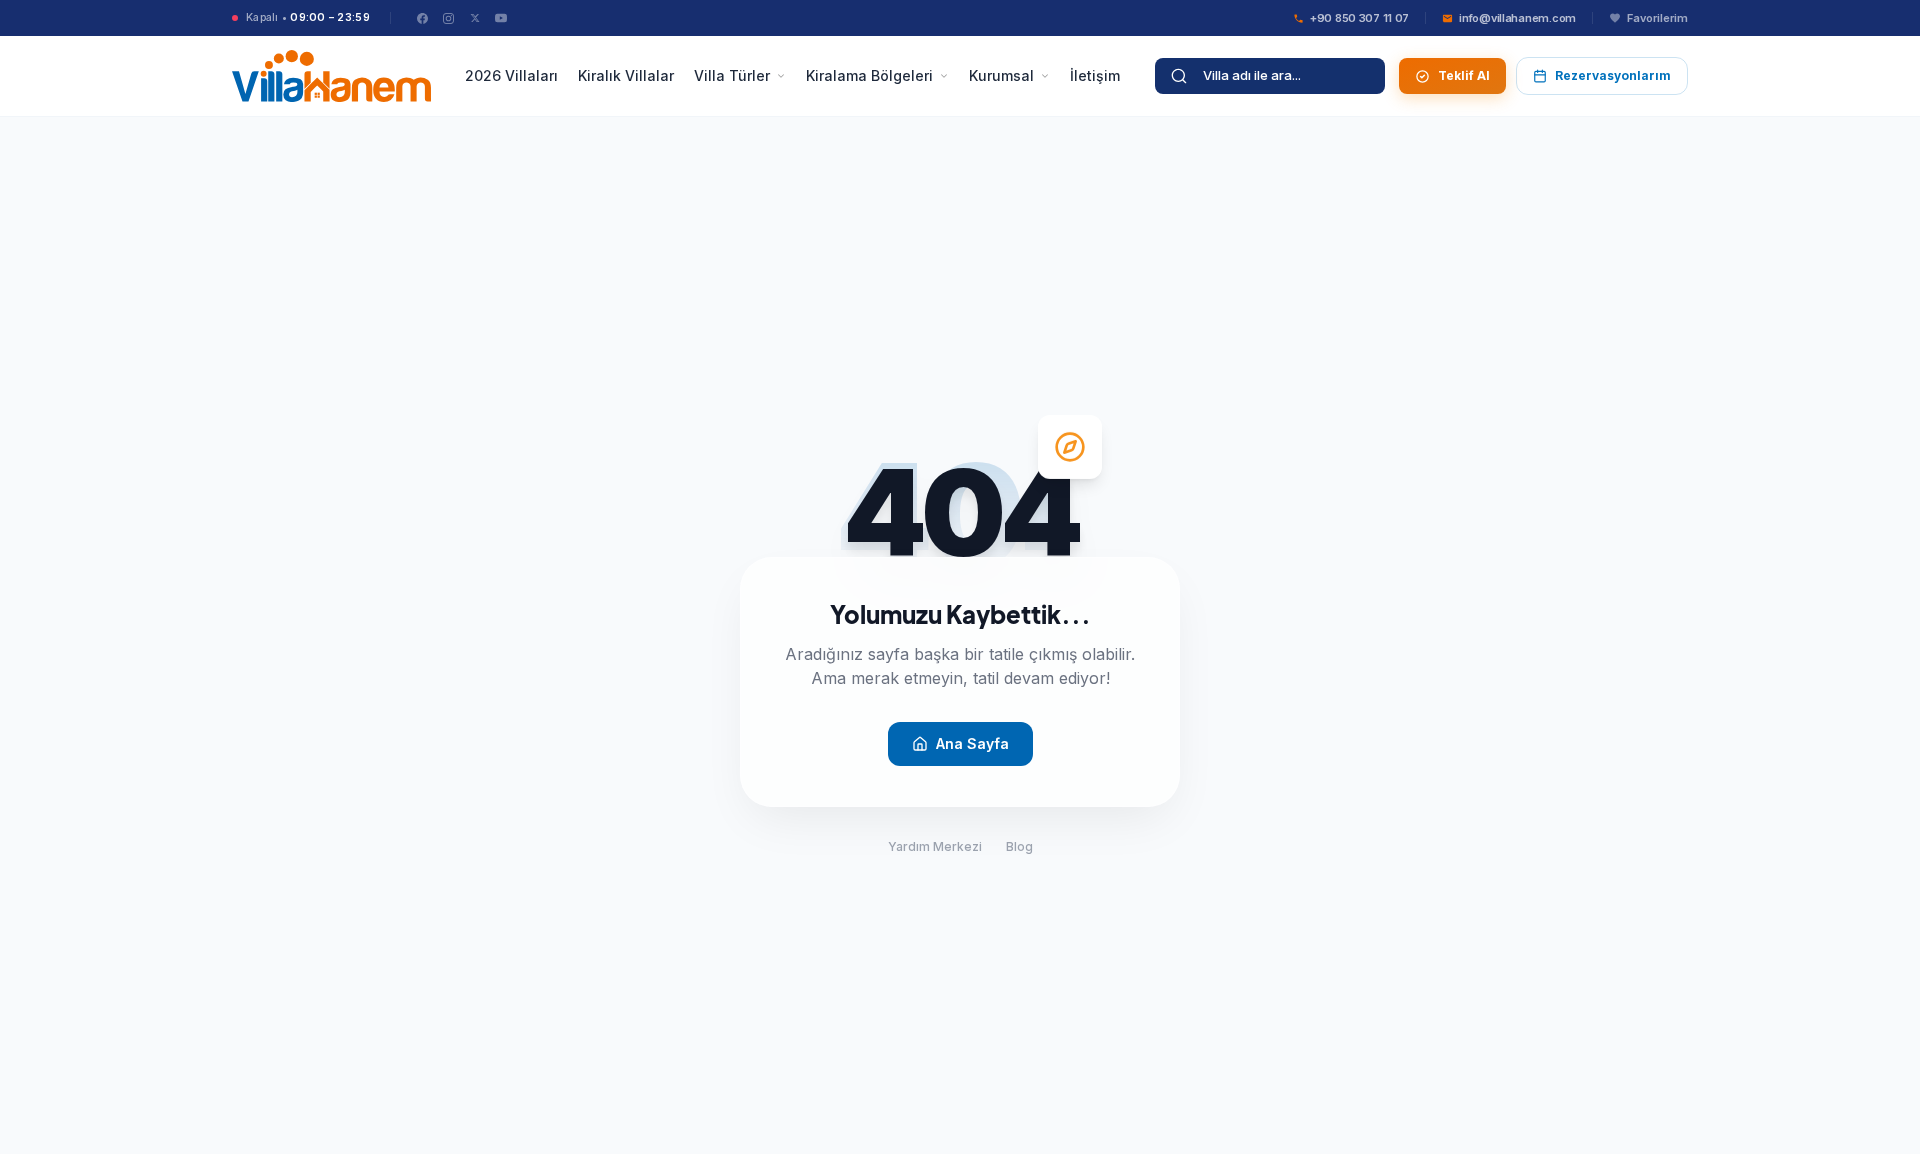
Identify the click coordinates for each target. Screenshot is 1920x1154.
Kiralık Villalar (626, 75)
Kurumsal (1001, 75)
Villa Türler (732, 75)
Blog (1019, 846)
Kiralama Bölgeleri (869, 75)
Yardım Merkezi (935, 846)
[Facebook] (423, 18)
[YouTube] (501, 18)
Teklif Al (1464, 75)
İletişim (1095, 75)
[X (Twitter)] (475, 18)
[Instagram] (449, 18)
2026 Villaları (511, 75)
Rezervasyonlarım (1613, 75)
